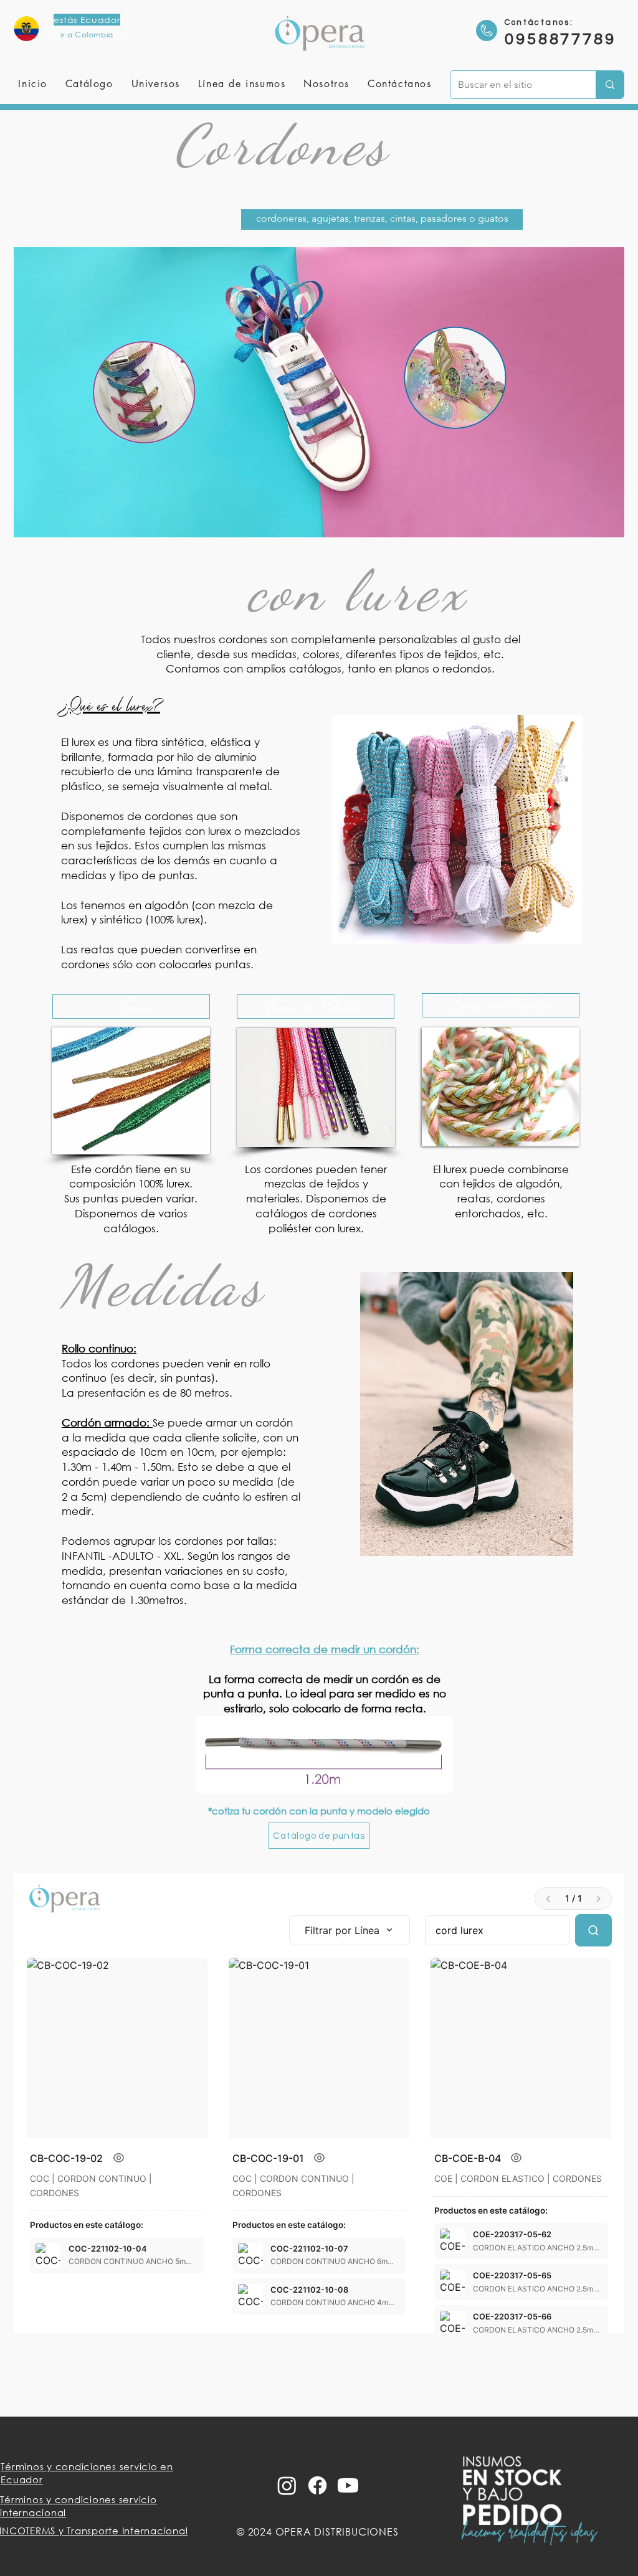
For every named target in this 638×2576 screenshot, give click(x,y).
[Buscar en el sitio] (610, 85)
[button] (155, 84)
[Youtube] (348, 2485)
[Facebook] (317, 2485)
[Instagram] (287, 2485)
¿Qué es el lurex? (111, 705)
